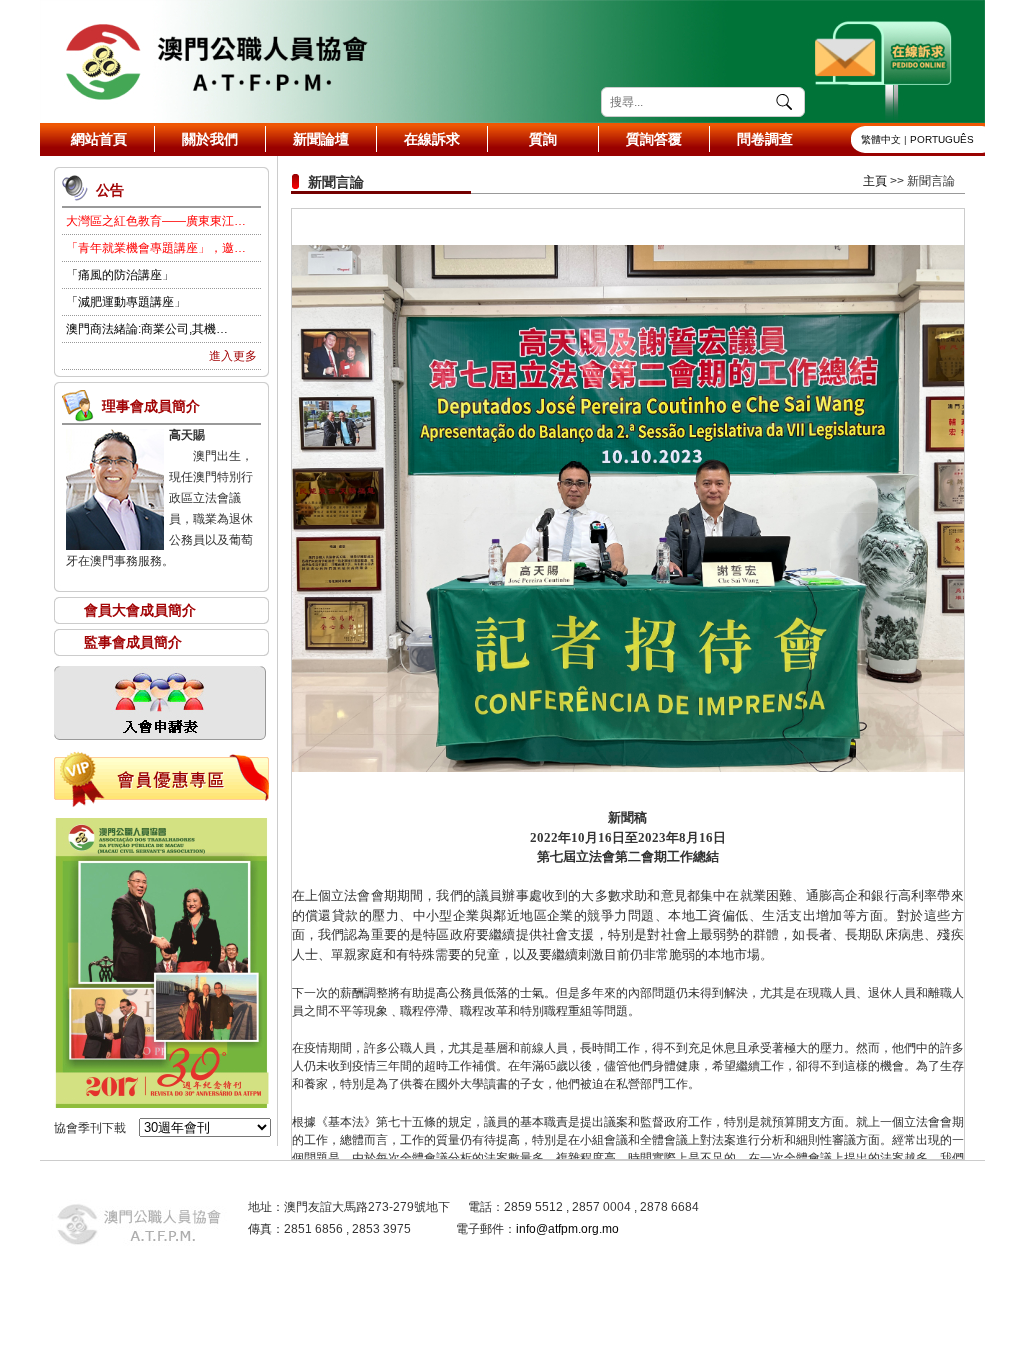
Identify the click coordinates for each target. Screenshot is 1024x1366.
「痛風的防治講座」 (120, 275)
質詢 (543, 139)
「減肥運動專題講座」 (126, 302)
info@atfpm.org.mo (567, 1229)
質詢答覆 (654, 139)
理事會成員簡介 (151, 406)
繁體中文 (881, 139)
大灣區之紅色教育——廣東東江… (156, 221)
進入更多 (233, 356)
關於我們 (210, 139)
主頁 (875, 181)
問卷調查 (765, 139)
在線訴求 (432, 139)
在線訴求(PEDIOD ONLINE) (885, 61)
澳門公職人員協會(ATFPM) (215, 61)
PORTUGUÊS (942, 139)
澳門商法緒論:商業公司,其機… (147, 329)
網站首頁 (99, 139)
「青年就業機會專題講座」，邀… (156, 248)
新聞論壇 (321, 139)
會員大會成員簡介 (140, 610)
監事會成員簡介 (133, 642)
